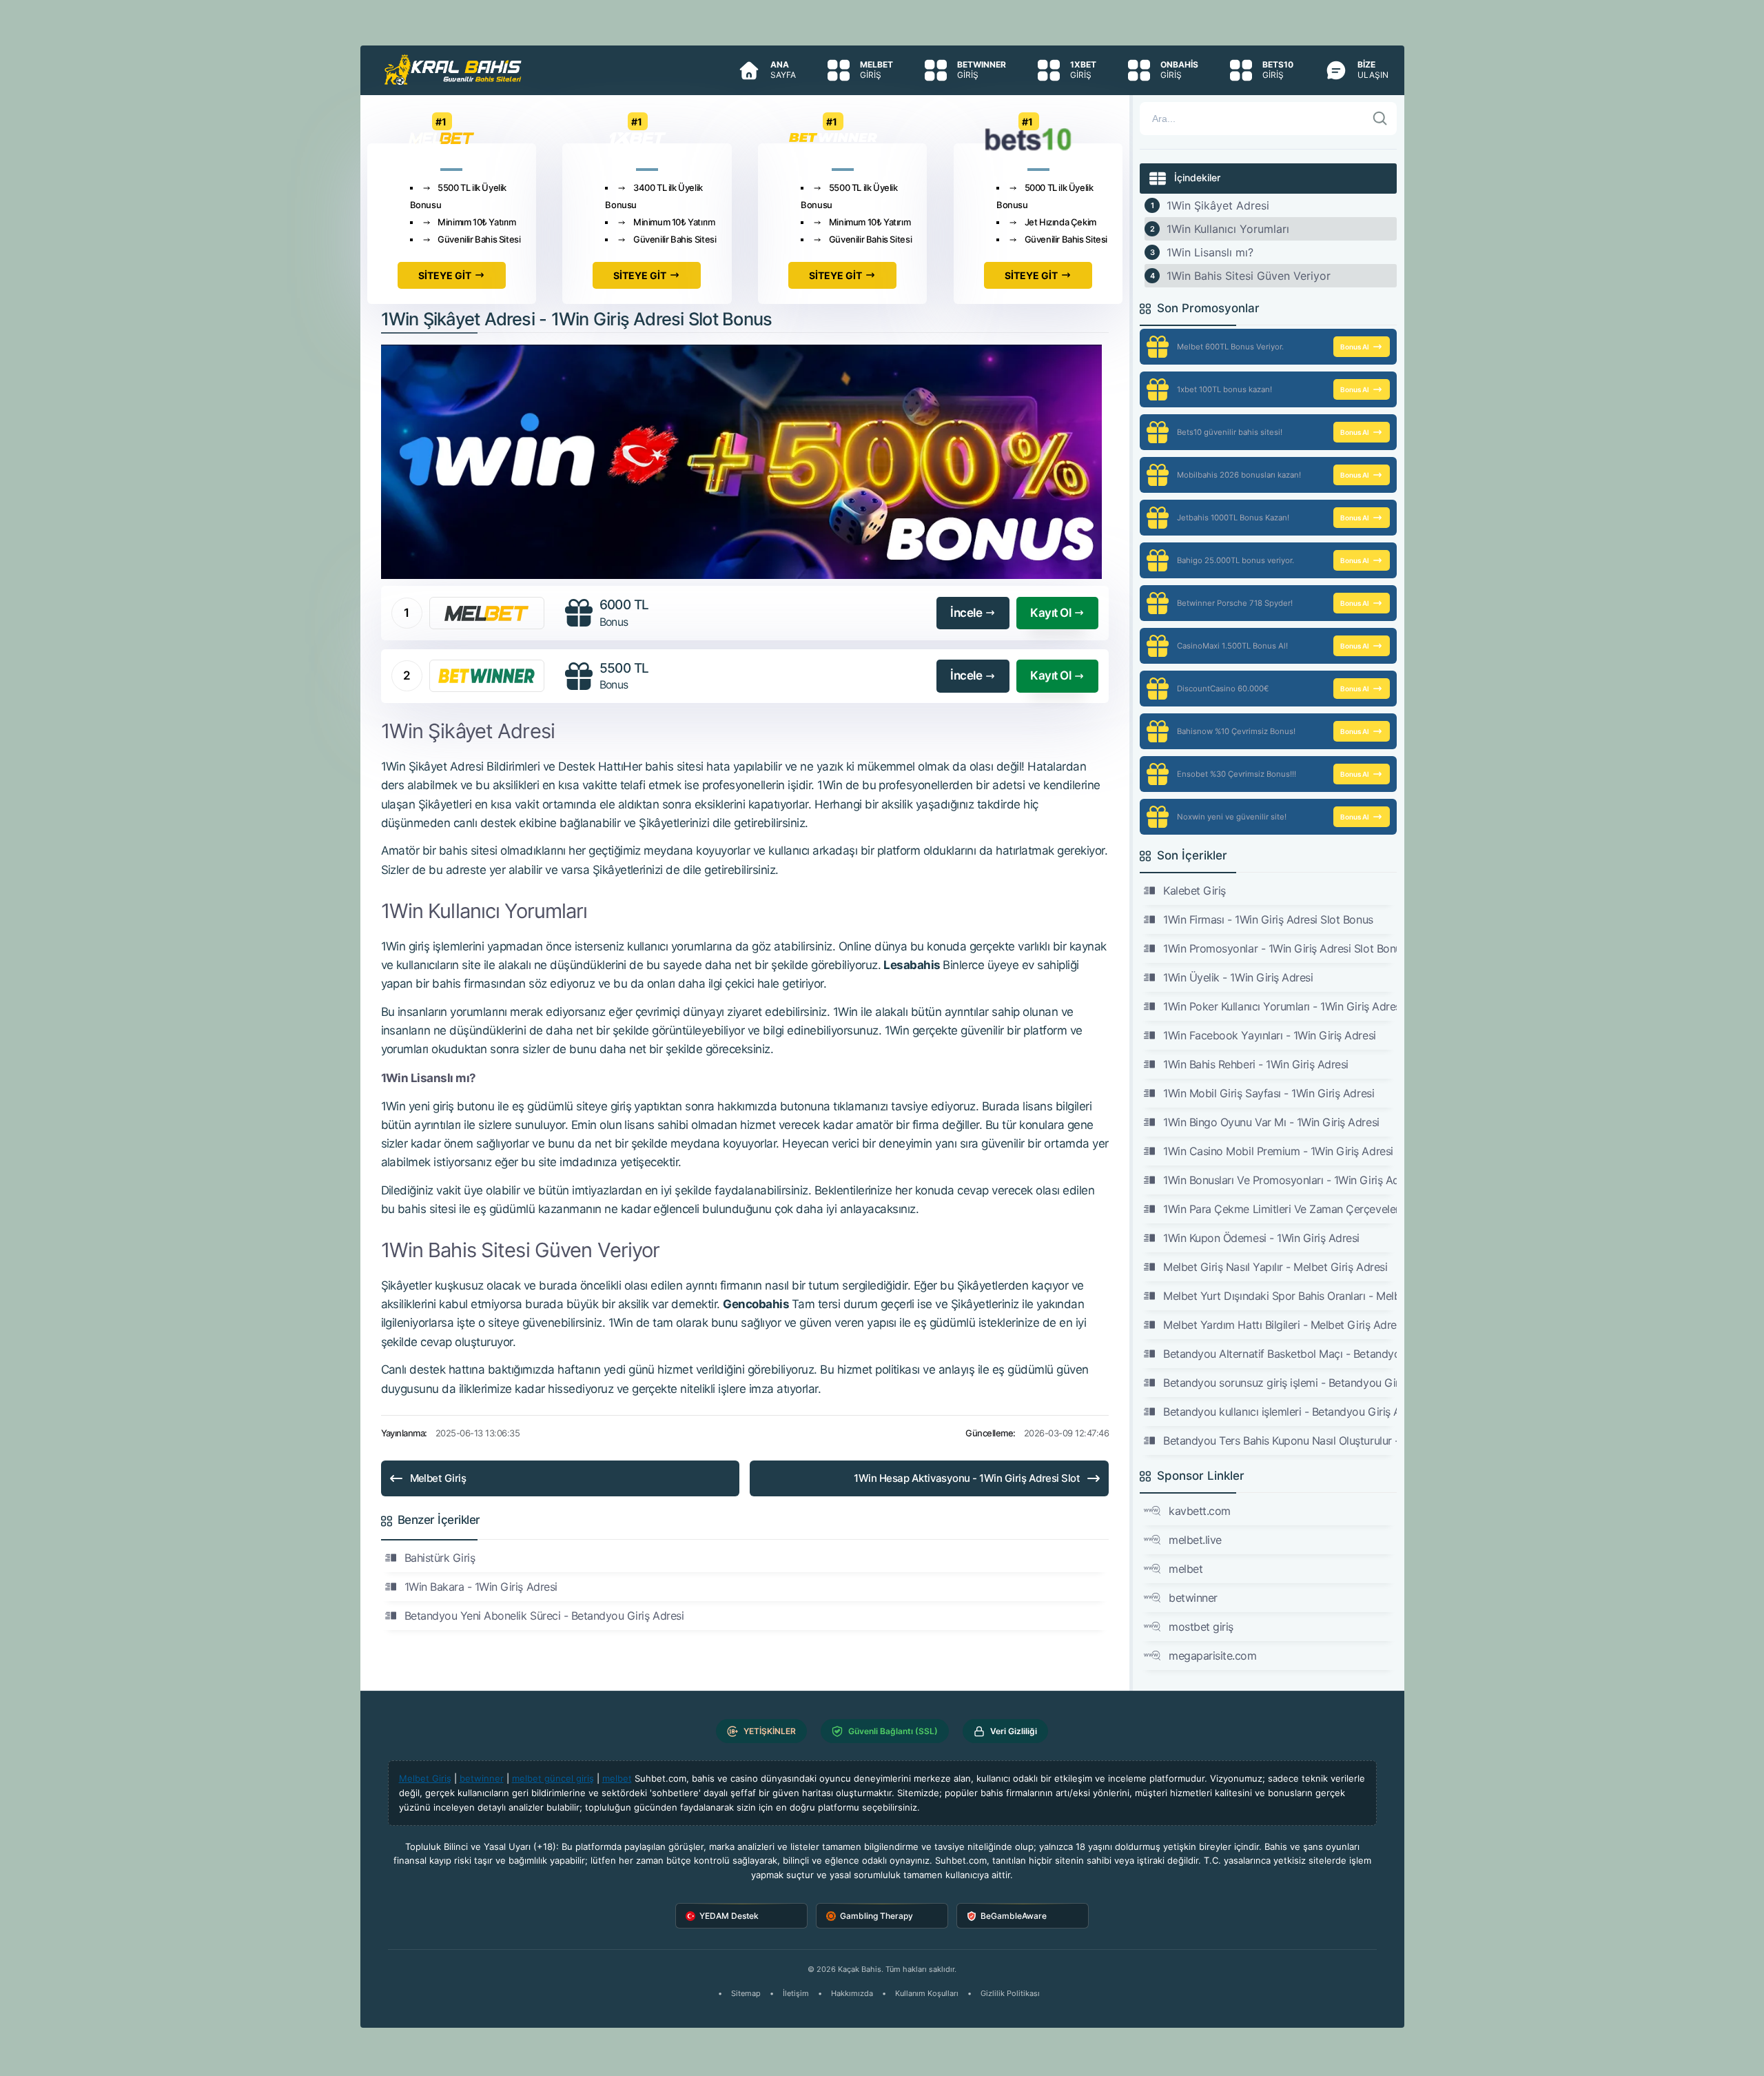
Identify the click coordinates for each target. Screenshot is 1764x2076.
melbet (1186, 1569)
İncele (966, 613)
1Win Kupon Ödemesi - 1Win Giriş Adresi (1261, 1238)
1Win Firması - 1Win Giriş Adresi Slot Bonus (1268, 919)
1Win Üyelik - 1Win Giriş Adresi (1238, 977)
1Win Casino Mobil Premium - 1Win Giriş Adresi (1278, 1151)
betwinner (1193, 1598)
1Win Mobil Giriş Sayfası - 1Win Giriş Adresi (1269, 1093)
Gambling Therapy (876, 1916)
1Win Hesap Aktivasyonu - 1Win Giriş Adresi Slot (967, 1478)
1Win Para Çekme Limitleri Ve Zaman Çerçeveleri (1280, 1209)
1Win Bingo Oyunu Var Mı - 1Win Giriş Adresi (1271, 1122)
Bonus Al (1355, 347)
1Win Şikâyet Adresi (1218, 205)
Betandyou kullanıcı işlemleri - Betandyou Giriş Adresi (1280, 1412)
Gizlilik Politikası (1010, 1993)
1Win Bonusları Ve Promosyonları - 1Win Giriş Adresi (1280, 1180)
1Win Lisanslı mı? (1210, 252)
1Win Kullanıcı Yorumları (1228, 229)
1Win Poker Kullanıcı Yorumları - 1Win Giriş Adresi (1280, 1006)
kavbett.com (1200, 1511)
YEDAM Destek (729, 1916)
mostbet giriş (1201, 1627)
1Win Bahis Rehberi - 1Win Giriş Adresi (1256, 1064)
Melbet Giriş (438, 1478)
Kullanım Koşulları (927, 1993)
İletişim (796, 1993)
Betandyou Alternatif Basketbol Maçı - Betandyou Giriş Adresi (1280, 1354)
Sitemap (746, 1993)
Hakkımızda (852, 1993)
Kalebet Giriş (1194, 891)
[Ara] (1380, 119)
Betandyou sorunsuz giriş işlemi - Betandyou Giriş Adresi (1280, 1383)
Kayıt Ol (1050, 613)
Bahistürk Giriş (440, 1558)
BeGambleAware (1014, 1916)
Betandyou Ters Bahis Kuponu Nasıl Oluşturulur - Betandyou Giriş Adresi (1280, 1441)
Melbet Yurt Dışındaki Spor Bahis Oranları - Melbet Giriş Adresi (1280, 1296)
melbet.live (1195, 1540)
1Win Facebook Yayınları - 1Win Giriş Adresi (1269, 1035)
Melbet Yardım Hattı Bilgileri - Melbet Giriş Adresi (1280, 1325)
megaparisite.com (1212, 1656)
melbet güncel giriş (553, 1778)
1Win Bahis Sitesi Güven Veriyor (1249, 276)
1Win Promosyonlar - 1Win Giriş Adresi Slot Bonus (1280, 948)
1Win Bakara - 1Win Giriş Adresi (481, 1587)
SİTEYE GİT (445, 275)
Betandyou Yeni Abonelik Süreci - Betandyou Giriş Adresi (544, 1616)
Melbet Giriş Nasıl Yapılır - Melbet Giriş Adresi (1275, 1267)
